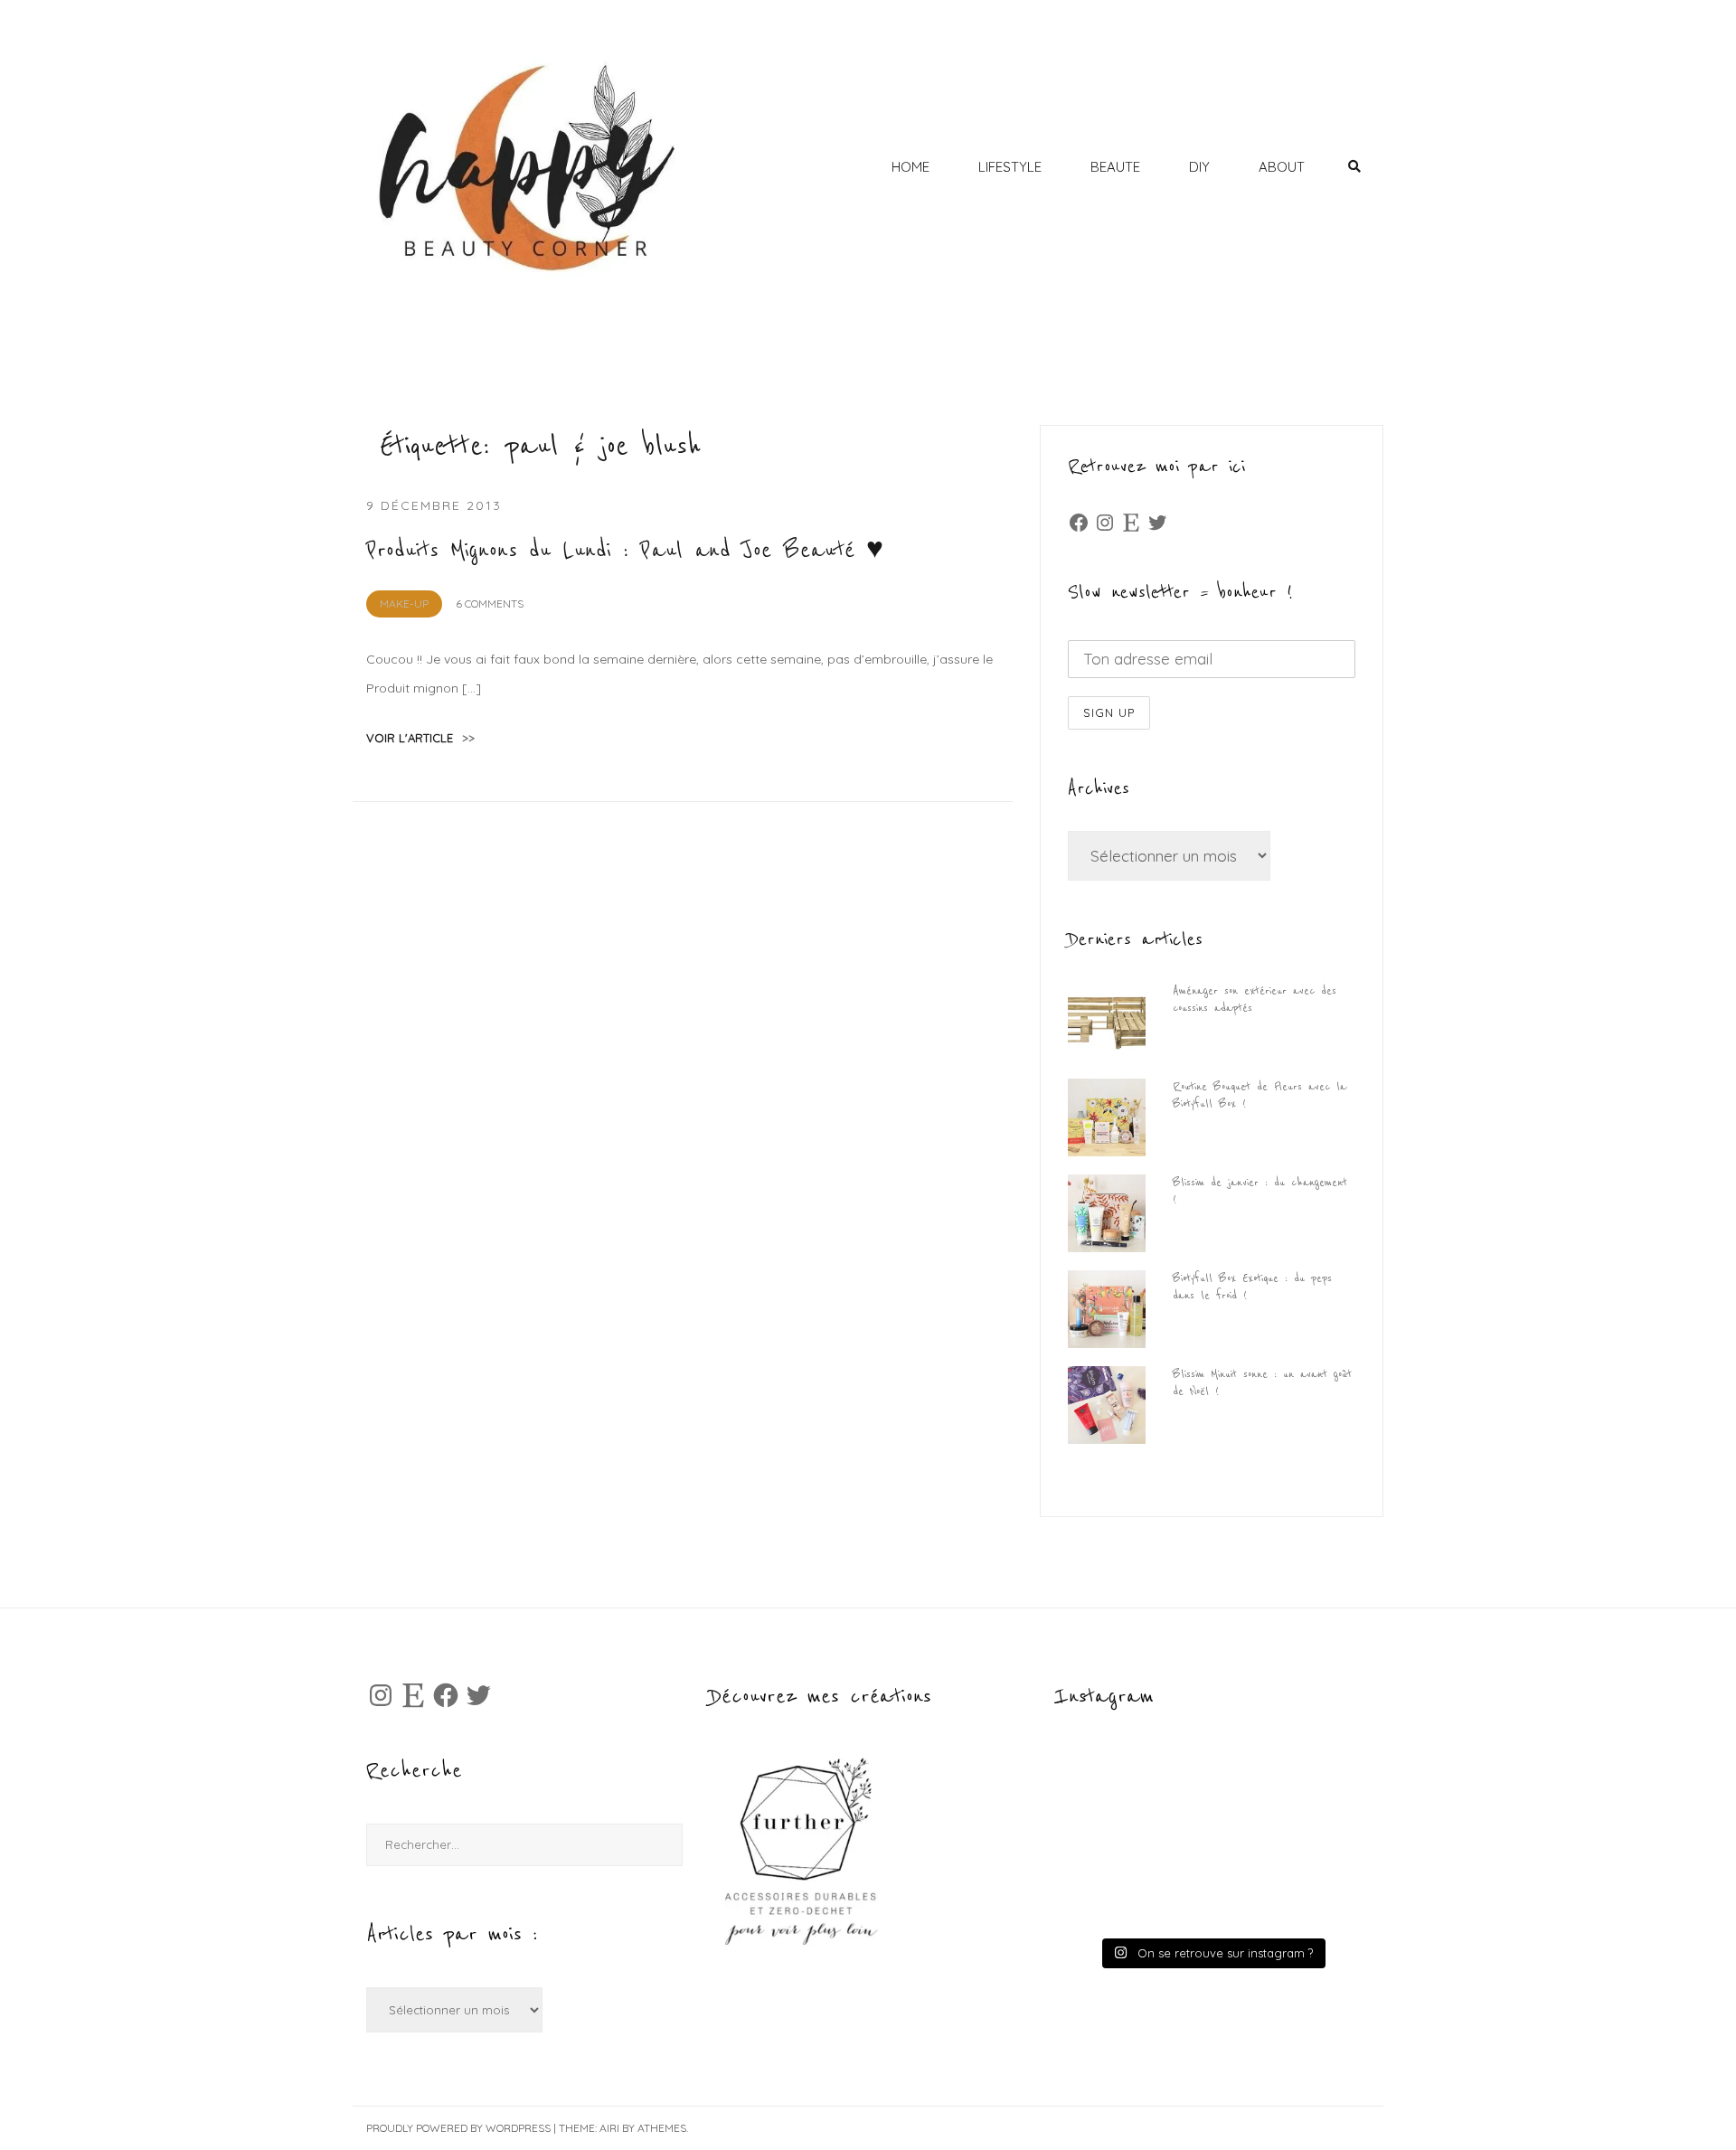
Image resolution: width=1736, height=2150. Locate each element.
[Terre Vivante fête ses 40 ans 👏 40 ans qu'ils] (1289, 1797)
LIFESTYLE (1010, 167)
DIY (1199, 167)
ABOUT (1282, 167)
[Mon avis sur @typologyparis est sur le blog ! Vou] (1134, 1886)
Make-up (404, 604)
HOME (910, 167)
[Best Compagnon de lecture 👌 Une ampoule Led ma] (1289, 1886)
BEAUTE (1115, 167)
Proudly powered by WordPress (458, 2128)
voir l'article (420, 738)
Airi (609, 2128)
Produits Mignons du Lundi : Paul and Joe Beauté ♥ (625, 551)
